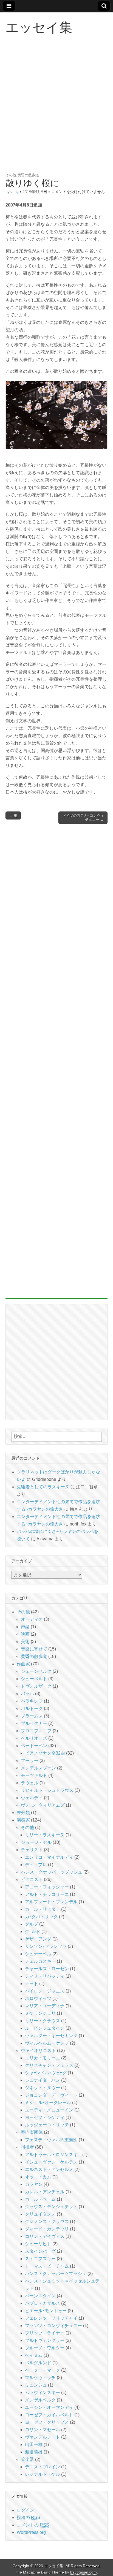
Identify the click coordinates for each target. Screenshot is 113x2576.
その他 (11, 175)
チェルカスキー (40, 1961)
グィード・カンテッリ (47, 2229)
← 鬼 (13, 815)
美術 (25, 1642)
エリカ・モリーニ (43, 2058)
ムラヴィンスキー (43, 2392)
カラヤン (34, 2184)
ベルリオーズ (34, 1738)
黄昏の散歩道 (28, 175)
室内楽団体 (32, 2132)
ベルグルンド (38, 2363)
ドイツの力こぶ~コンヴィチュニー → (83, 818)
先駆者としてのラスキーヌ (43, 1487)
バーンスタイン (40, 2296)
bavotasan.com (84, 2572)
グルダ (32, 1924)
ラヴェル (30, 1783)
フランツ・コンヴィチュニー (53, 2326)
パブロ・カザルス (43, 2303)
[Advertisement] (56, 110)
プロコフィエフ (36, 1731)
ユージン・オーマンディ (49, 2407)
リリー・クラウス (43, 2021)
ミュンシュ (36, 2385)
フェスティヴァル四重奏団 (51, 2140)
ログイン (26, 2510)
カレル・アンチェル (45, 2192)
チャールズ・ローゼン (47, 1969)
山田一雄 (34, 2445)
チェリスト (32, 1850)
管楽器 (27, 2459)
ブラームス (32, 1716)
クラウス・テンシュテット (51, 2207)
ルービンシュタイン (45, 2028)
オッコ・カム (38, 2177)
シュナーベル (38, 1954)
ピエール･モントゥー (46, 2311)
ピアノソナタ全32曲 (45, 1753)
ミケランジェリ (40, 2013)
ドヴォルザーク (36, 1686)
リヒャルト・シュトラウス (47, 1790)
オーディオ (32, 1619)
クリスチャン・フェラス (49, 2065)
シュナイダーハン (43, 2080)
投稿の (29, 2517)
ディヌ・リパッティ (45, 1976)
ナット (32, 1984)
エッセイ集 (39, 27)
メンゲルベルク (40, 2400)
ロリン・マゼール (43, 2430)
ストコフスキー (40, 2259)
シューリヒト (38, 2244)
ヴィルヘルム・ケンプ (47, 2043)
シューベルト (34, 1679)
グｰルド (33, 1932)
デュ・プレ (36, 1865)
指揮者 (27, 2147)
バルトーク (32, 1708)
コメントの (33, 2525)
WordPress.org (31, 2532)
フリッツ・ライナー (45, 2333)
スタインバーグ (40, 2251)
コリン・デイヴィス (45, 2236)
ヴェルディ (32, 1798)
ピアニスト (32, 1879)
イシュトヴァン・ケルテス (51, 2162)
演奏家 (23, 1820)
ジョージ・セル (36, 1842)
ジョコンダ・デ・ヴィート (51, 2095)
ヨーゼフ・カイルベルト (49, 2415)
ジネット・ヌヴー (43, 2088)
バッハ (27, 1694)
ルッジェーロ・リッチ (47, 2125)
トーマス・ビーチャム (47, 2266)
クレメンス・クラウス (47, 2221)
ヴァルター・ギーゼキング (51, 2036)
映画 (25, 1634)
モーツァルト (34, 1775)
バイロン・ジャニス (45, 1991)
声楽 (25, 1627)
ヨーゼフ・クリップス (47, 2422)
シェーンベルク (36, 1671)
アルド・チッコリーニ (47, 1894)
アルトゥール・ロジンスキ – (53, 2155)
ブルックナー (34, 1723)
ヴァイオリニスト (38, 2050)
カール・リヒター (43, 1909)
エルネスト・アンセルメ (49, 2169)
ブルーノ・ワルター (45, 2348)
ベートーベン (34, 1746)
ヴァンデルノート (43, 2437)
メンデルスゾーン (38, 1768)
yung (15, 192)
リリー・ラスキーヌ (45, 1835)
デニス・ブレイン (43, 2467)
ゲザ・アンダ (38, 1939)
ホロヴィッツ (38, 1998)
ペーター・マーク (43, 2370)
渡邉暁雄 (34, 2452)
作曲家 (23, 1664)
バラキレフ (32, 1701)
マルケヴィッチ (40, 2378)
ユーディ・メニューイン (49, 2110)
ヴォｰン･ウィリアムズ (43, 1805)
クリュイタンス (40, 2214)
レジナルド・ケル (43, 2474)
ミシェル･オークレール (48, 2103)
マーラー (30, 1761)
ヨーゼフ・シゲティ (45, 2117)
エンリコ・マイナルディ (49, 1857)
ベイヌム (34, 2355)
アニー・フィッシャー (47, 1887)
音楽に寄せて (34, 1649)
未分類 (23, 1813)
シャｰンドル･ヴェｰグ (46, 2073)
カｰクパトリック (41, 1917)
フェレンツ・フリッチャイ (51, 2318)
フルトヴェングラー (45, 2340)
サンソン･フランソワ (46, 1946)
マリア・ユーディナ (45, 2006)
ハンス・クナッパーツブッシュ (52, 1872)
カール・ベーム (40, 2199)
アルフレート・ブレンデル (51, 1902)
